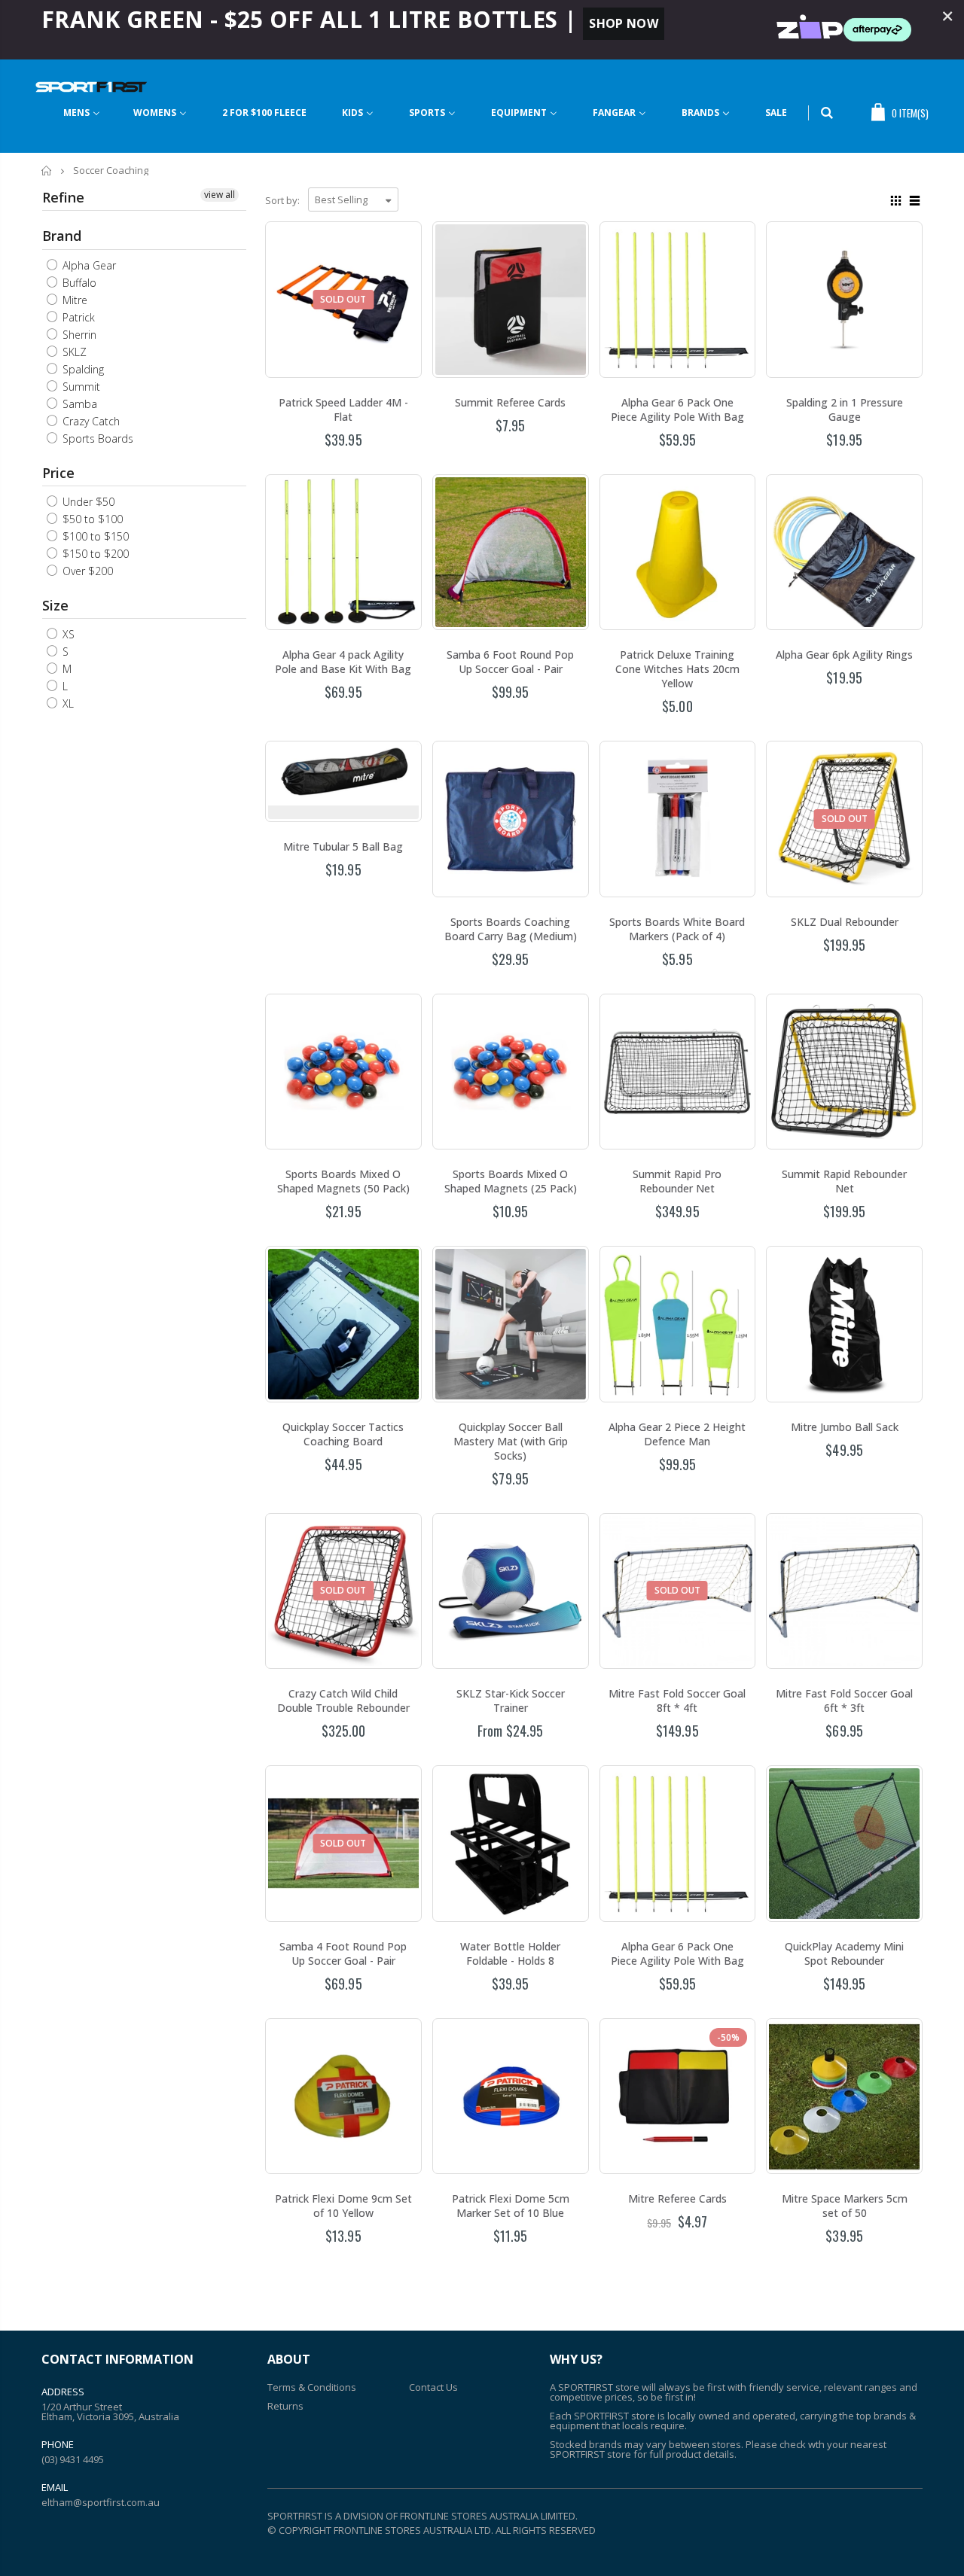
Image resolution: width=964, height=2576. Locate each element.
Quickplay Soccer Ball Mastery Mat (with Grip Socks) (511, 1441)
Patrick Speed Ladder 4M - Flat (343, 410)
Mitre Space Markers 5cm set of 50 (845, 2206)
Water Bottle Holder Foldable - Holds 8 (510, 1953)
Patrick (77, 317)
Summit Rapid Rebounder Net (844, 1181)
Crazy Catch (90, 421)
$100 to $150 (94, 536)
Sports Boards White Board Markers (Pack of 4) (677, 929)
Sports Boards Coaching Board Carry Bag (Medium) (511, 929)
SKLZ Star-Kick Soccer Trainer (511, 1701)
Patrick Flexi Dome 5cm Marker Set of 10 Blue (511, 2206)
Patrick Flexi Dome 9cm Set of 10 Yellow (343, 2206)
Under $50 (87, 502)
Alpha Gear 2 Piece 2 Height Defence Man (677, 1434)
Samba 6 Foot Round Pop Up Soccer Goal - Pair (510, 662)
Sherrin (78, 335)
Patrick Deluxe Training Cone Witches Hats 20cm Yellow (677, 669)
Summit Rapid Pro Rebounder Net (677, 1181)
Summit (80, 387)
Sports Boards (96, 438)
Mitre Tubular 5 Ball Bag (343, 846)
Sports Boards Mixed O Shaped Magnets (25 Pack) (511, 1181)
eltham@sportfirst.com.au (101, 2502)
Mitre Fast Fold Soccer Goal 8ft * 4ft (677, 1701)
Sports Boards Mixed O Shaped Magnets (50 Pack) (343, 1181)
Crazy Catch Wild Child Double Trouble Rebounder (343, 1701)
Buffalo (78, 283)
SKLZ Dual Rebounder (845, 922)
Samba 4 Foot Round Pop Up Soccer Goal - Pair (343, 1953)
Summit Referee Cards (510, 402)
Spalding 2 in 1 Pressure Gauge (845, 410)
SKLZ (73, 352)
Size (55, 605)
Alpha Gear (88, 265)
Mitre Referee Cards (677, 2198)
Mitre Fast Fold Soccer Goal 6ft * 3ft (844, 1701)
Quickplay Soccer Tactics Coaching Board (343, 1434)
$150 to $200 (94, 554)
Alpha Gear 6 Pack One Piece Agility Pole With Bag (677, 410)
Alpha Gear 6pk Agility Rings (844, 655)
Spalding (82, 369)
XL (67, 703)
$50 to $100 (91, 519)
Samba (78, 404)
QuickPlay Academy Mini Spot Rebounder (844, 1953)
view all (220, 195)
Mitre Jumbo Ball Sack (845, 1427)
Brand (62, 236)
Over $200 (86, 571)
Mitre (73, 300)
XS (67, 634)
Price (58, 473)
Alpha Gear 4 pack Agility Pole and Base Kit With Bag (343, 662)
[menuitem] (82, 113)
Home (47, 171)
